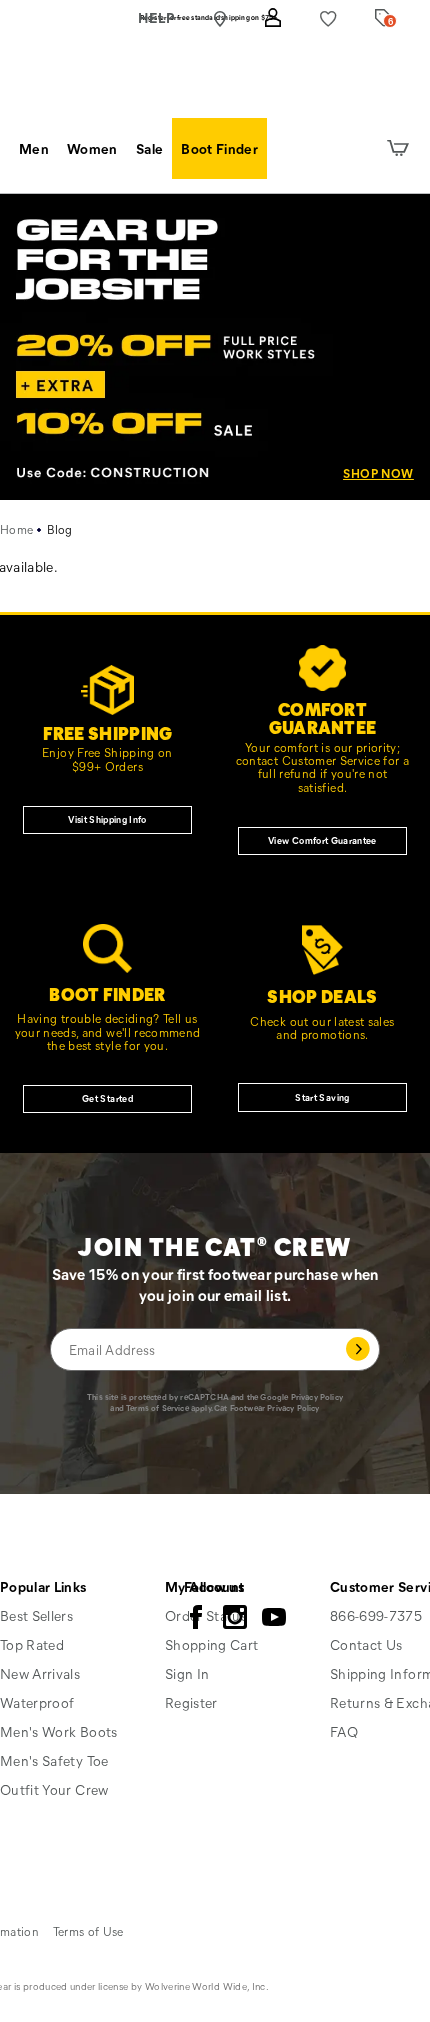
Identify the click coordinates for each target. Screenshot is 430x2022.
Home (16, 529)
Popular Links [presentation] (43, 1586)
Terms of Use (88, 1931)
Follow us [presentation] (214, 1586)
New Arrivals (40, 1673)
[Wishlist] (328, 18)
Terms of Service (157, 1407)
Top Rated (32, 1644)
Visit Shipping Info (107, 819)
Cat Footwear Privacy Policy (266, 1407)
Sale (149, 148)
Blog (60, 529)
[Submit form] (358, 1349)
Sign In (187, 1673)
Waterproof (37, 1702)
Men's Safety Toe (54, 1760)
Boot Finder (219, 148)
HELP (156, 17)
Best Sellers (36, 1615)
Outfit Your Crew (54, 1789)
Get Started (107, 1098)
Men (34, 148)
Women (92, 148)
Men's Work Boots (59, 1731)
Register (191, 1702)
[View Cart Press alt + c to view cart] (398, 149)
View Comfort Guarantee (322, 840)
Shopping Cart (212, 1644)
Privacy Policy (317, 1396)
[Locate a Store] (219, 19)
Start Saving (322, 1097)
